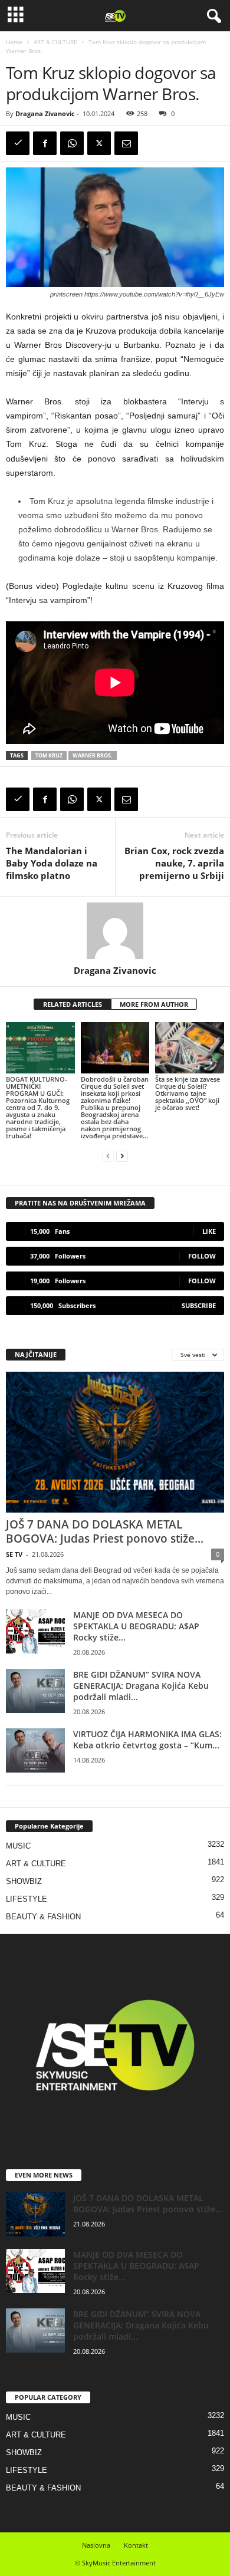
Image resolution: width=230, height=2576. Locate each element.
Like (209, 1231)
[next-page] (122, 1156)
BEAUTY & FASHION (43, 1917)
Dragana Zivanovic (45, 113)
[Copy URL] (18, 143)
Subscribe (199, 1305)
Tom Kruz (49, 755)
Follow (202, 1256)
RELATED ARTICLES (73, 1004)
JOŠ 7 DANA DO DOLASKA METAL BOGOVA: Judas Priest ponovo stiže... (105, 1531)
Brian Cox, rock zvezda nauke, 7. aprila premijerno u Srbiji (174, 863)
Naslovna (96, 2545)
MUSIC (18, 1846)
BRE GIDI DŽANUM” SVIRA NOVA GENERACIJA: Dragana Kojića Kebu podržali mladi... (141, 1686)
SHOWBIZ (24, 1881)
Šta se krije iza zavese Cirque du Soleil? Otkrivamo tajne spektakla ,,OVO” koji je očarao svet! (188, 1093)
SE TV (14, 1554)
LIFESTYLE (27, 1899)
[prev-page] (108, 1156)
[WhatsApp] (72, 143)
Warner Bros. (93, 755)
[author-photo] (115, 931)
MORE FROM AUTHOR (154, 1004)
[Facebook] (45, 143)
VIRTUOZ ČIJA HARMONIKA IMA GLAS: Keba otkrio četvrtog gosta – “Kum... (147, 1740)
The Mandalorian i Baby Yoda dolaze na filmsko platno (52, 863)
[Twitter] (99, 143)
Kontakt (136, 2545)
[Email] (126, 143)
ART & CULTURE (55, 42)
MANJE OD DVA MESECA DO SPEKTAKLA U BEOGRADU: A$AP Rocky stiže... (136, 1626)
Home (14, 42)
